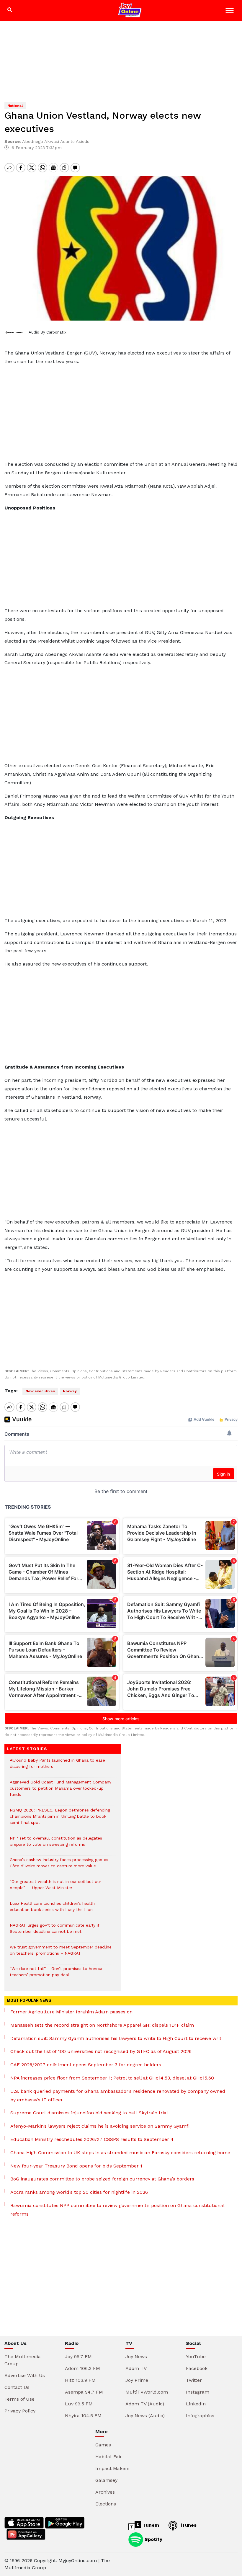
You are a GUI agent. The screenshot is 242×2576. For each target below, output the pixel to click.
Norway (70, 1391)
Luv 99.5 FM (79, 2404)
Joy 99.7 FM (78, 2357)
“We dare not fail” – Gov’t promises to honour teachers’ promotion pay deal (56, 1975)
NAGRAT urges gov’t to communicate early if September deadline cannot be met (54, 1931)
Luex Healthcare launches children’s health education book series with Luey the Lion (52, 1909)
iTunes (188, 2525)
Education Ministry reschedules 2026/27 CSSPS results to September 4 (92, 2139)
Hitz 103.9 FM (80, 2380)
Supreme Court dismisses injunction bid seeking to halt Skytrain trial (89, 2113)
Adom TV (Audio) (145, 2404)
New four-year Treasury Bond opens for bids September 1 (76, 2166)
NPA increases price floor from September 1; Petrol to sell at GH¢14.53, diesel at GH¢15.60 (112, 2078)
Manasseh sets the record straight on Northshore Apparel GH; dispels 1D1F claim (102, 2025)
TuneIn (150, 2525)
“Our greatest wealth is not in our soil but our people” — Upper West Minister (55, 1888)
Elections (106, 2504)
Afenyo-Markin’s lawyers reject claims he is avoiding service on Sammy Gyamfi (100, 2126)
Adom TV (136, 2368)
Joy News (136, 2357)
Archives (105, 2492)
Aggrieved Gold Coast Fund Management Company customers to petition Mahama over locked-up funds (60, 1791)
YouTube (196, 2357)
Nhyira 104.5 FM (83, 2416)
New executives (40, 1391)
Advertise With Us (25, 2375)
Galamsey (106, 2480)
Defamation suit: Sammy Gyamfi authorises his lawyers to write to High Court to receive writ (116, 2038)
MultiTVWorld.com (147, 2392)
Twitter (194, 2380)
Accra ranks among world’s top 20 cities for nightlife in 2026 (79, 2192)
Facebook (197, 2368)
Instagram (198, 2392)
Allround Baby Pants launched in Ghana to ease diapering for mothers (57, 1766)
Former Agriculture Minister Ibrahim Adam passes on (71, 2012)
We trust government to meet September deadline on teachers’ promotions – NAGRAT (61, 1953)
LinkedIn (196, 2404)
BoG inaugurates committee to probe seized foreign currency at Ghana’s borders (102, 2179)
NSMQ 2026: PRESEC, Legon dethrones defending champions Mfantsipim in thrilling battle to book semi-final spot (60, 1819)
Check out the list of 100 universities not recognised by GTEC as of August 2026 (101, 2051)
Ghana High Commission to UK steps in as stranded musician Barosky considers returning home (120, 2153)
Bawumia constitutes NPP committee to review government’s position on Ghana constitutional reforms (117, 2210)
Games (103, 2445)
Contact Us (17, 2387)
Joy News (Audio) (145, 2416)
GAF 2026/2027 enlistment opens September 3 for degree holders (86, 2065)
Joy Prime (137, 2380)
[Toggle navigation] (230, 12)
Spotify (153, 2539)
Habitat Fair (109, 2457)
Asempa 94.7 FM (84, 2392)
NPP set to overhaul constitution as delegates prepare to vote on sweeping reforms (56, 1844)
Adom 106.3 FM (82, 2368)
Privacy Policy (20, 2411)
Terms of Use (19, 2399)
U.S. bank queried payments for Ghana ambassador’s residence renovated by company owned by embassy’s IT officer (118, 2095)
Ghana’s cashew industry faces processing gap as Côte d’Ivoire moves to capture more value (59, 1866)
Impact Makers (112, 2468)
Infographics (200, 2416)
